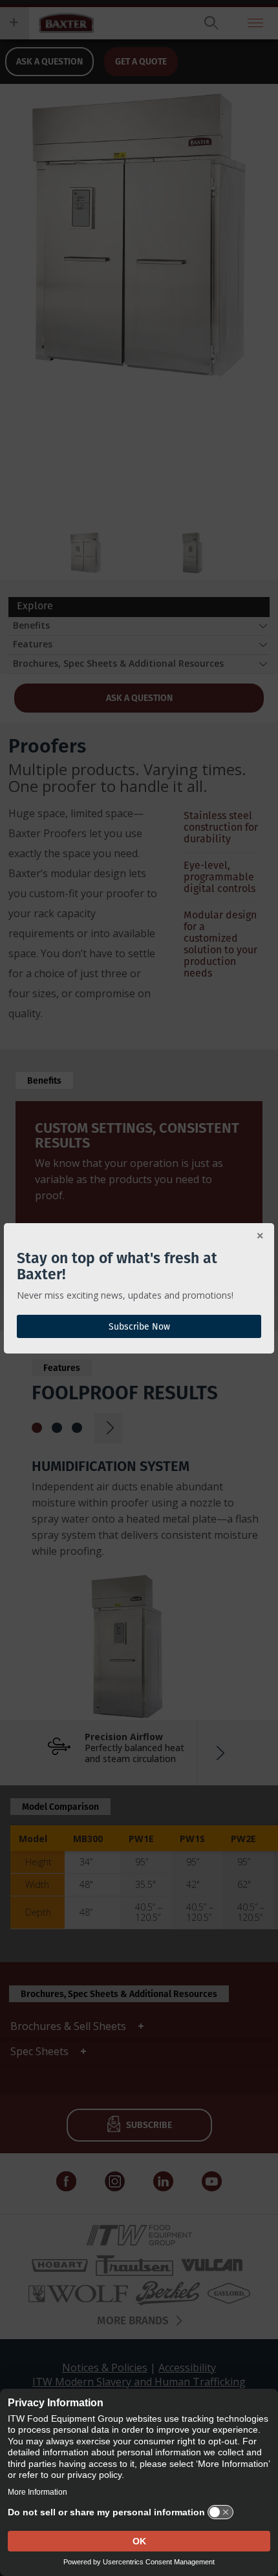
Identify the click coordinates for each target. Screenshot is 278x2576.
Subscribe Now (139, 1326)
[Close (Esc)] (260, 1237)
